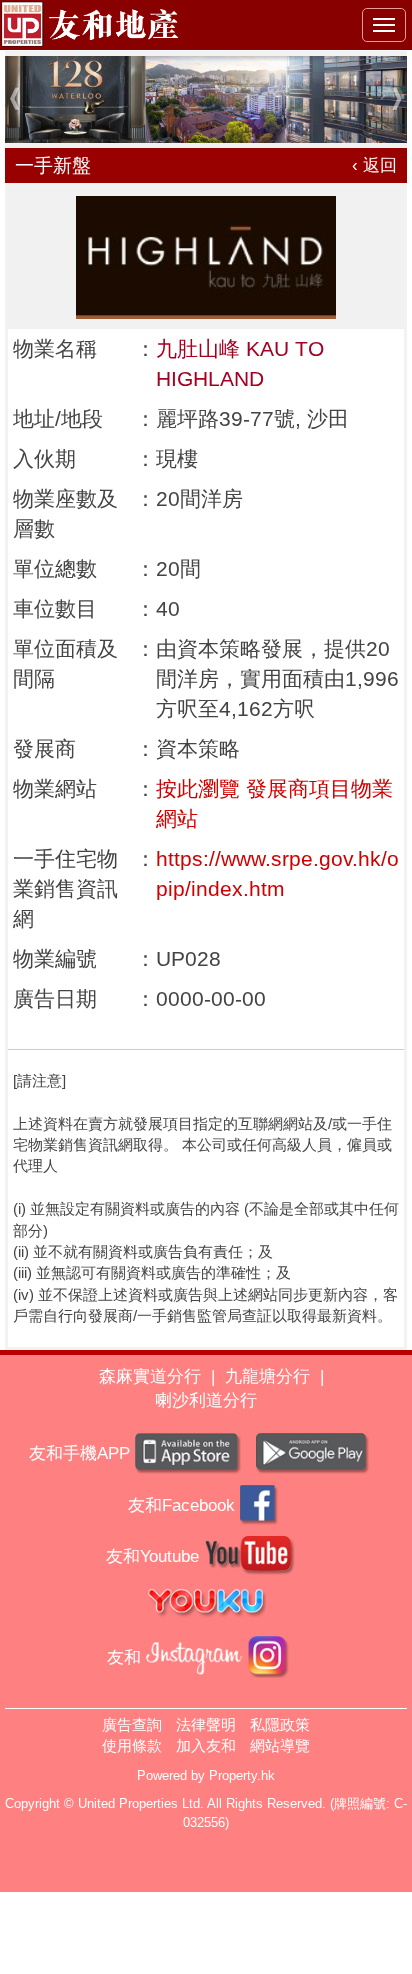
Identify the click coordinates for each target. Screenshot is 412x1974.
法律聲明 (206, 1724)
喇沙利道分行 (206, 1400)
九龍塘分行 (267, 1376)
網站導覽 (280, 1745)
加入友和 (206, 1745)
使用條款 (132, 1745)
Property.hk (242, 1775)
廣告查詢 (132, 1724)
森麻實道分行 (150, 1376)
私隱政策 (280, 1724)
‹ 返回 (374, 165)
